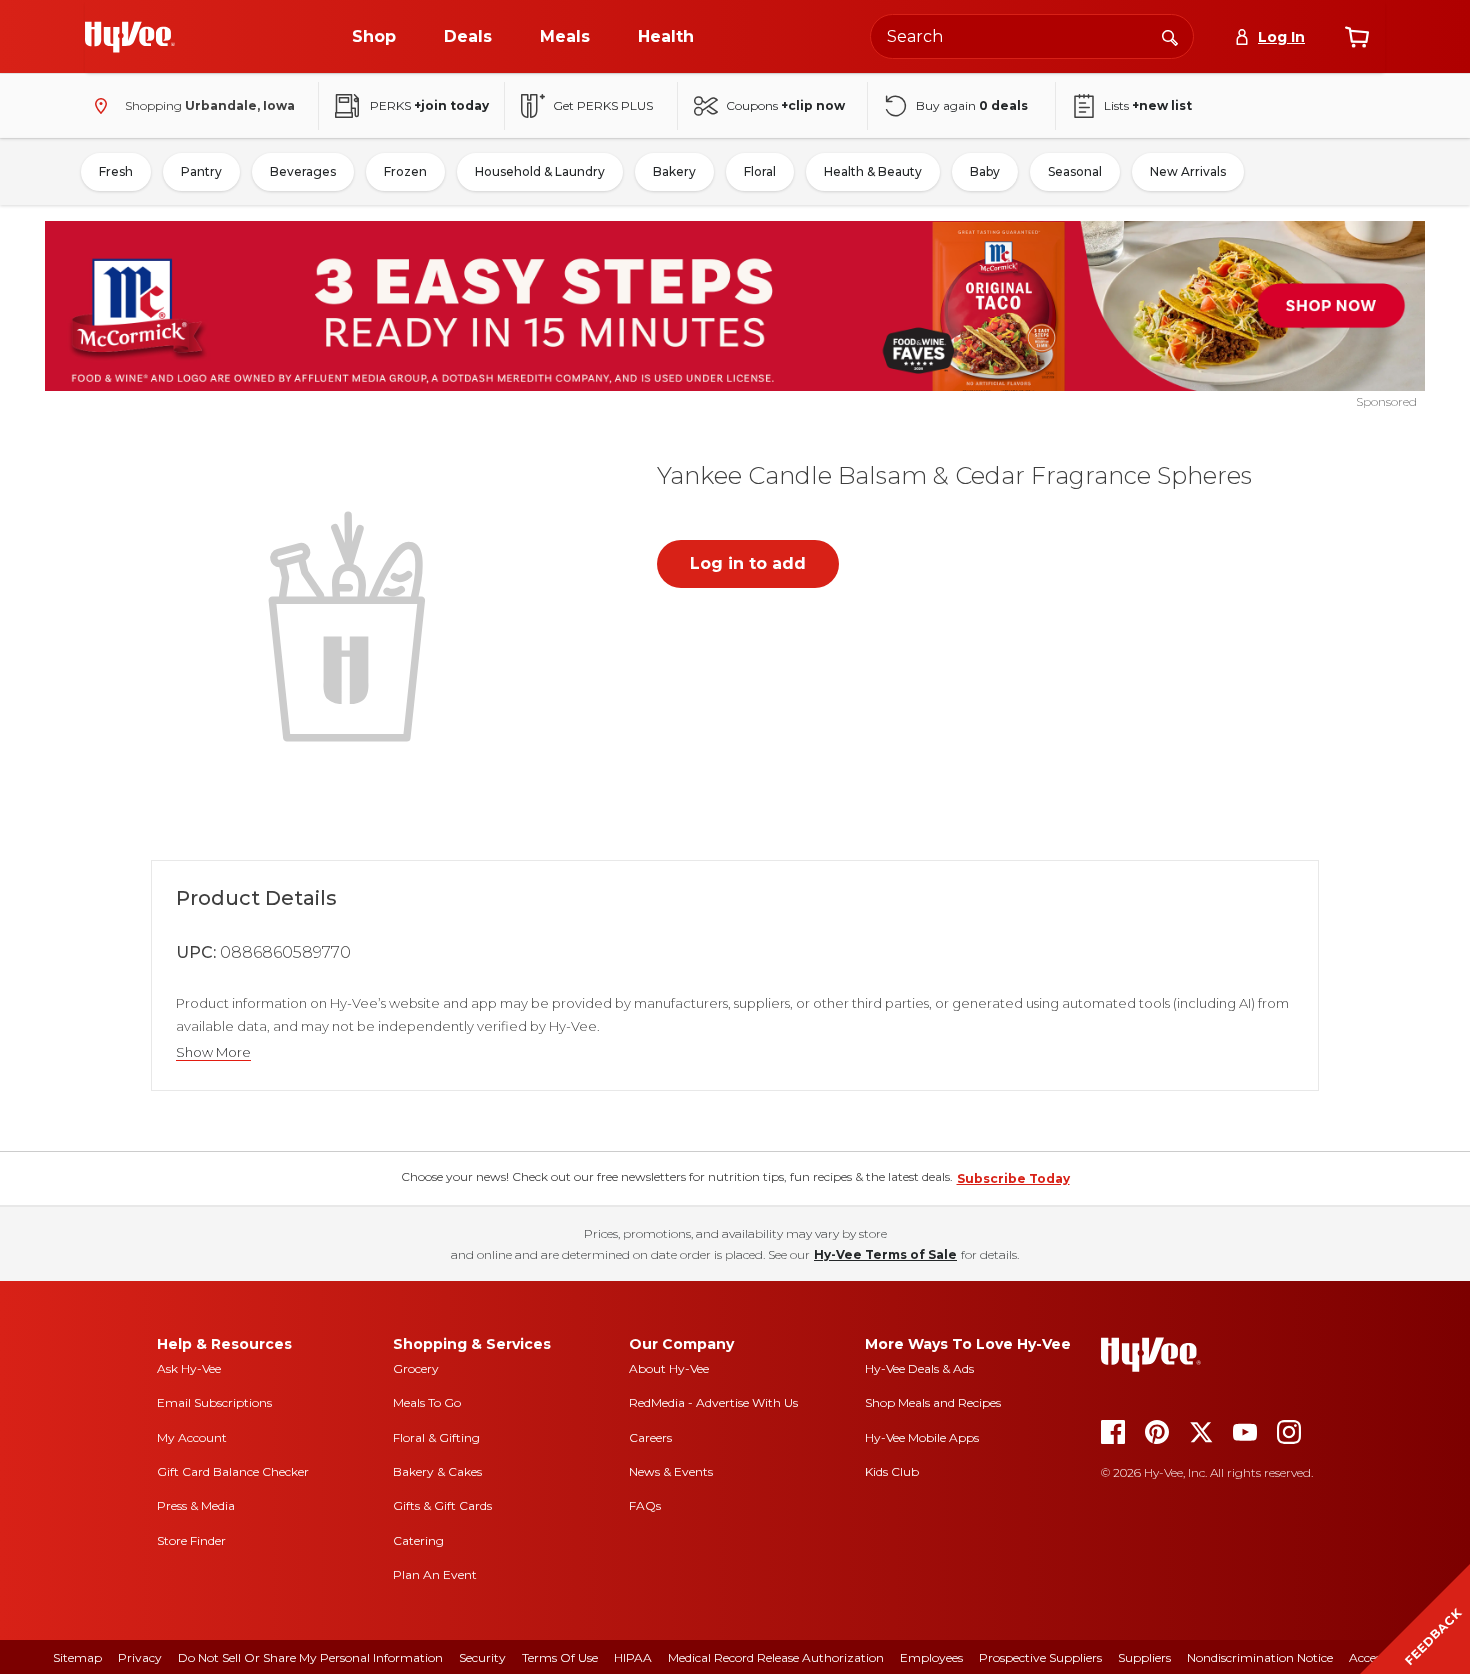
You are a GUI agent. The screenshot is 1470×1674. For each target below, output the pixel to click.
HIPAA (633, 1657)
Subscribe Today (1013, 1178)
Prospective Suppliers (1040, 1657)
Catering (418, 1540)
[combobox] (1032, 36)
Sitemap (77, 1657)
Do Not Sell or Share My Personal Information (310, 1657)
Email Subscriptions (214, 1402)
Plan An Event (435, 1574)
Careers (650, 1437)
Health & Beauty (873, 171)
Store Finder (191, 1540)
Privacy (140, 1657)
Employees (931, 1657)
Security (482, 1657)
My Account (192, 1437)
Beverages (303, 171)
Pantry (201, 171)
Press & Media (196, 1505)
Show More (213, 1052)
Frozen (405, 171)
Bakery (674, 171)
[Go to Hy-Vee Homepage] (130, 37)
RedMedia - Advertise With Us (713, 1402)
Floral (760, 171)
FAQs (645, 1505)
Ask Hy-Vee (189, 1368)
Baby (985, 171)
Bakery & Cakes (437, 1471)
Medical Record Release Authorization (776, 1657)
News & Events (671, 1471)
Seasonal (1075, 171)
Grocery (416, 1368)
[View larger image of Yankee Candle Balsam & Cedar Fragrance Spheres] (351, 624)
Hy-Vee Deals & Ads (919, 1368)
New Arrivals (1188, 171)
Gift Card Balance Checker (233, 1471)
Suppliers (1144, 1657)
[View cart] (1357, 37)
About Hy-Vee (669, 1368)
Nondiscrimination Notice (1260, 1657)
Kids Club (892, 1471)
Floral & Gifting (436, 1437)
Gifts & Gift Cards (442, 1505)
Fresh (116, 171)
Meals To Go (427, 1402)
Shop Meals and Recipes (933, 1402)
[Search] (1170, 36)
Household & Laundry (540, 171)
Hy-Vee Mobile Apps (922, 1437)
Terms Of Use (560, 1657)
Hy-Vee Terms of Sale (885, 1254)
